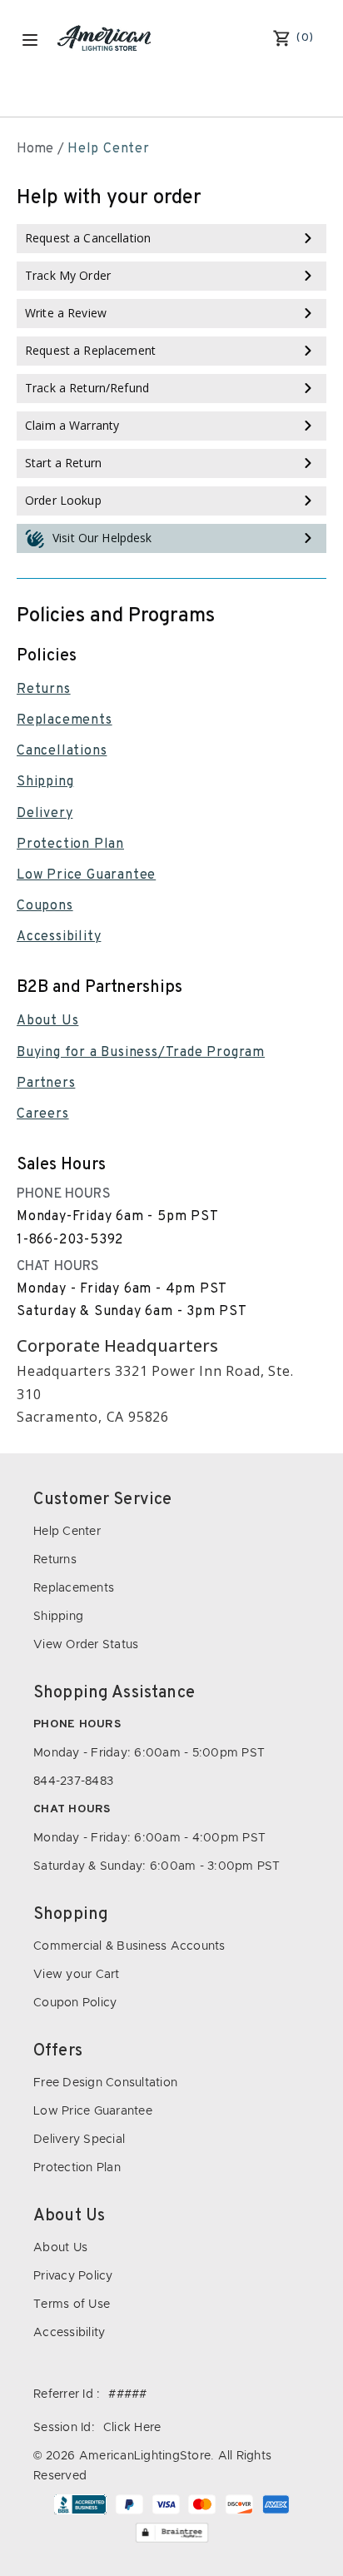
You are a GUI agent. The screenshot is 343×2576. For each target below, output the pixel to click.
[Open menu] (30, 40)
